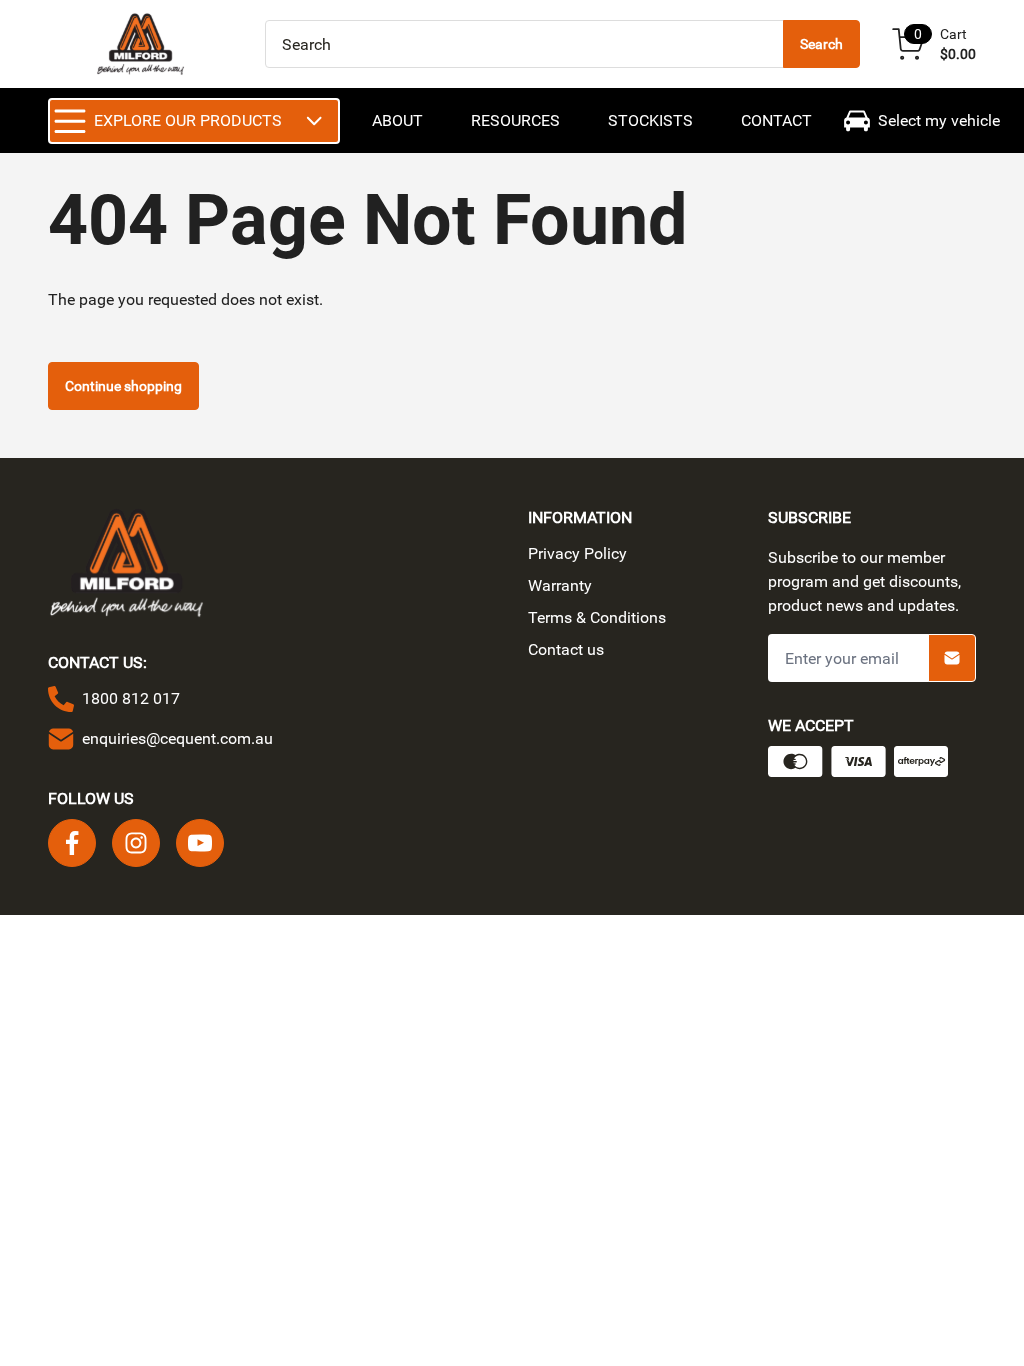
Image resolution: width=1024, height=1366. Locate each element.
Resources (515, 120)
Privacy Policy (577, 553)
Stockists (650, 120)
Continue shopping (123, 386)
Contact (776, 120)
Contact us (566, 649)
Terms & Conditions (597, 617)
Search (821, 44)
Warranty (560, 585)
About (397, 120)
